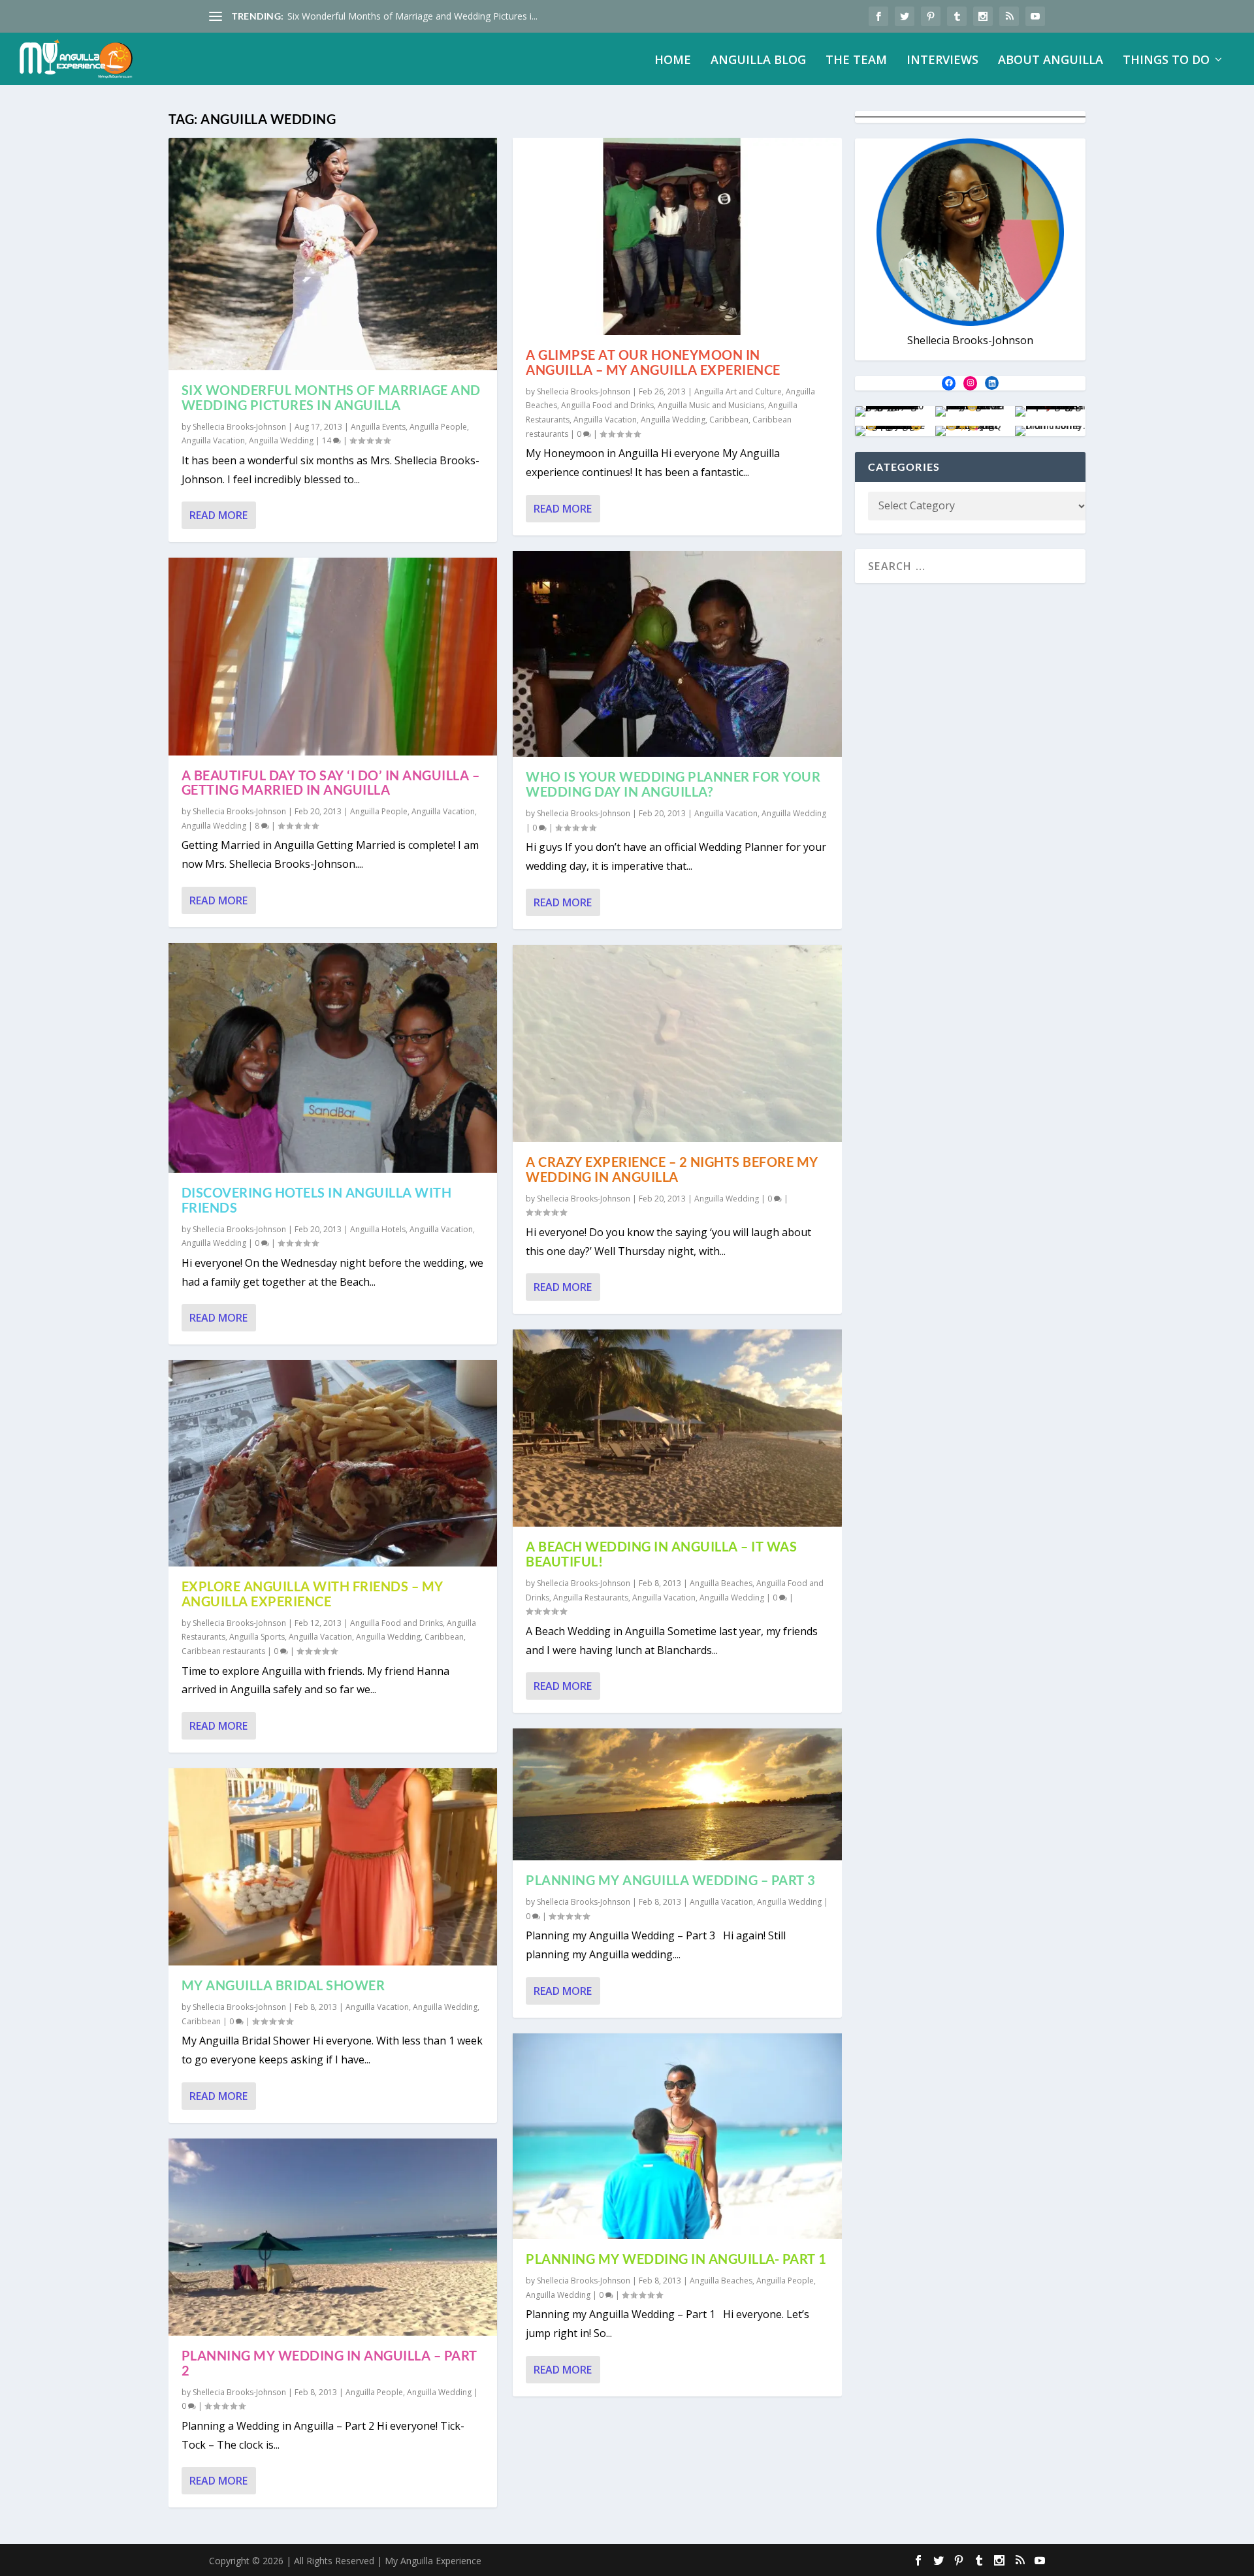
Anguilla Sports (257, 1637)
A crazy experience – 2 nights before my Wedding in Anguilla (672, 1169)
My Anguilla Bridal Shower (283, 1985)
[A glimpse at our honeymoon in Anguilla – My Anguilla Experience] (677, 236)
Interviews (942, 61)
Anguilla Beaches (721, 1583)
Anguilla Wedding (281, 440)
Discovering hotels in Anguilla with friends (317, 1200)
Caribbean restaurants (223, 1651)
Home (673, 61)
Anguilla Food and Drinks (396, 1623)
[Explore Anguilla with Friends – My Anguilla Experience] (333, 1463)
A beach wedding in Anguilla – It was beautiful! (661, 1554)
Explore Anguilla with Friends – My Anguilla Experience (313, 1594)
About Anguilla (1051, 61)
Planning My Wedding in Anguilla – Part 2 (330, 2363)
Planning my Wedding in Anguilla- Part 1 (676, 2259)
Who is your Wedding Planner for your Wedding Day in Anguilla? (673, 784)
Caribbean (444, 1637)
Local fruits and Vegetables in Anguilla (367, 16)
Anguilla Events (378, 427)
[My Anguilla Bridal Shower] (333, 1867)
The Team (856, 61)
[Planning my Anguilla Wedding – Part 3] (677, 1794)
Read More (218, 515)
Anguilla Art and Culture (738, 391)
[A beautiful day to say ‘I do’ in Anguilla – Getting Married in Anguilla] (333, 656)
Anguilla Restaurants (591, 1598)
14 (328, 440)
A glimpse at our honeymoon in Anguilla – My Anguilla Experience (653, 362)
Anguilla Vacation (213, 440)
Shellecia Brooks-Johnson (239, 427)
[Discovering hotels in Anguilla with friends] (333, 1058)
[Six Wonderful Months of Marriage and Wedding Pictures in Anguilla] (333, 254)
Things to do (1166, 61)
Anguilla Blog (758, 61)
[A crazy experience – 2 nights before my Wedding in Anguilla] (677, 1043)
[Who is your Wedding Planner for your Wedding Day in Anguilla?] (677, 654)
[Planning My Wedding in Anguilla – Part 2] (333, 2237)
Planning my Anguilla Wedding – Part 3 (671, 1880)
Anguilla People (438, 427)
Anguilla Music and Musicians (711, 405)
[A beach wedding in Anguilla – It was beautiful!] (677, 1428)
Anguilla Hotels (378, 1229)
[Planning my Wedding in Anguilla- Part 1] (677, 2137)
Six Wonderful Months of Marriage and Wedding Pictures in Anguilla (331, 397)
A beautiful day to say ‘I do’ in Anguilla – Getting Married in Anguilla (331, 783)
